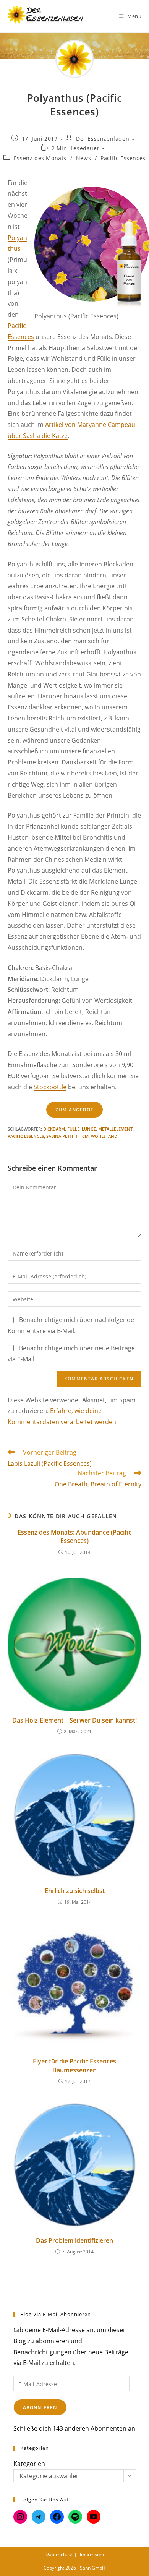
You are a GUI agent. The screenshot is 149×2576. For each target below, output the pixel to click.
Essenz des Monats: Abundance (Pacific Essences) (74, 1536)
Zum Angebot (74, 1110)
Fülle (73, 1129)
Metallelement (115, 1129)
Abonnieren (40, 2408)
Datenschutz (59, 2554)
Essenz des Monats (40, 158)
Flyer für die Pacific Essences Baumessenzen (74, 2065)
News (83, 158)
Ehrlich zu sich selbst (75, 1891)
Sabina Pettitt (62, 1136)
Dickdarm (54, 1129)
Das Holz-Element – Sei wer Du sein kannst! (74, 1720)
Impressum (92, 2554)
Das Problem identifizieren (74, 2240)
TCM (84, 1136)
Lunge (89, 1129)
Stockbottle (50, 1087)
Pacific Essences (123, 158)
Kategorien (29, 2464)
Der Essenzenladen (103, 139)
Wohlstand (104, 1136)
